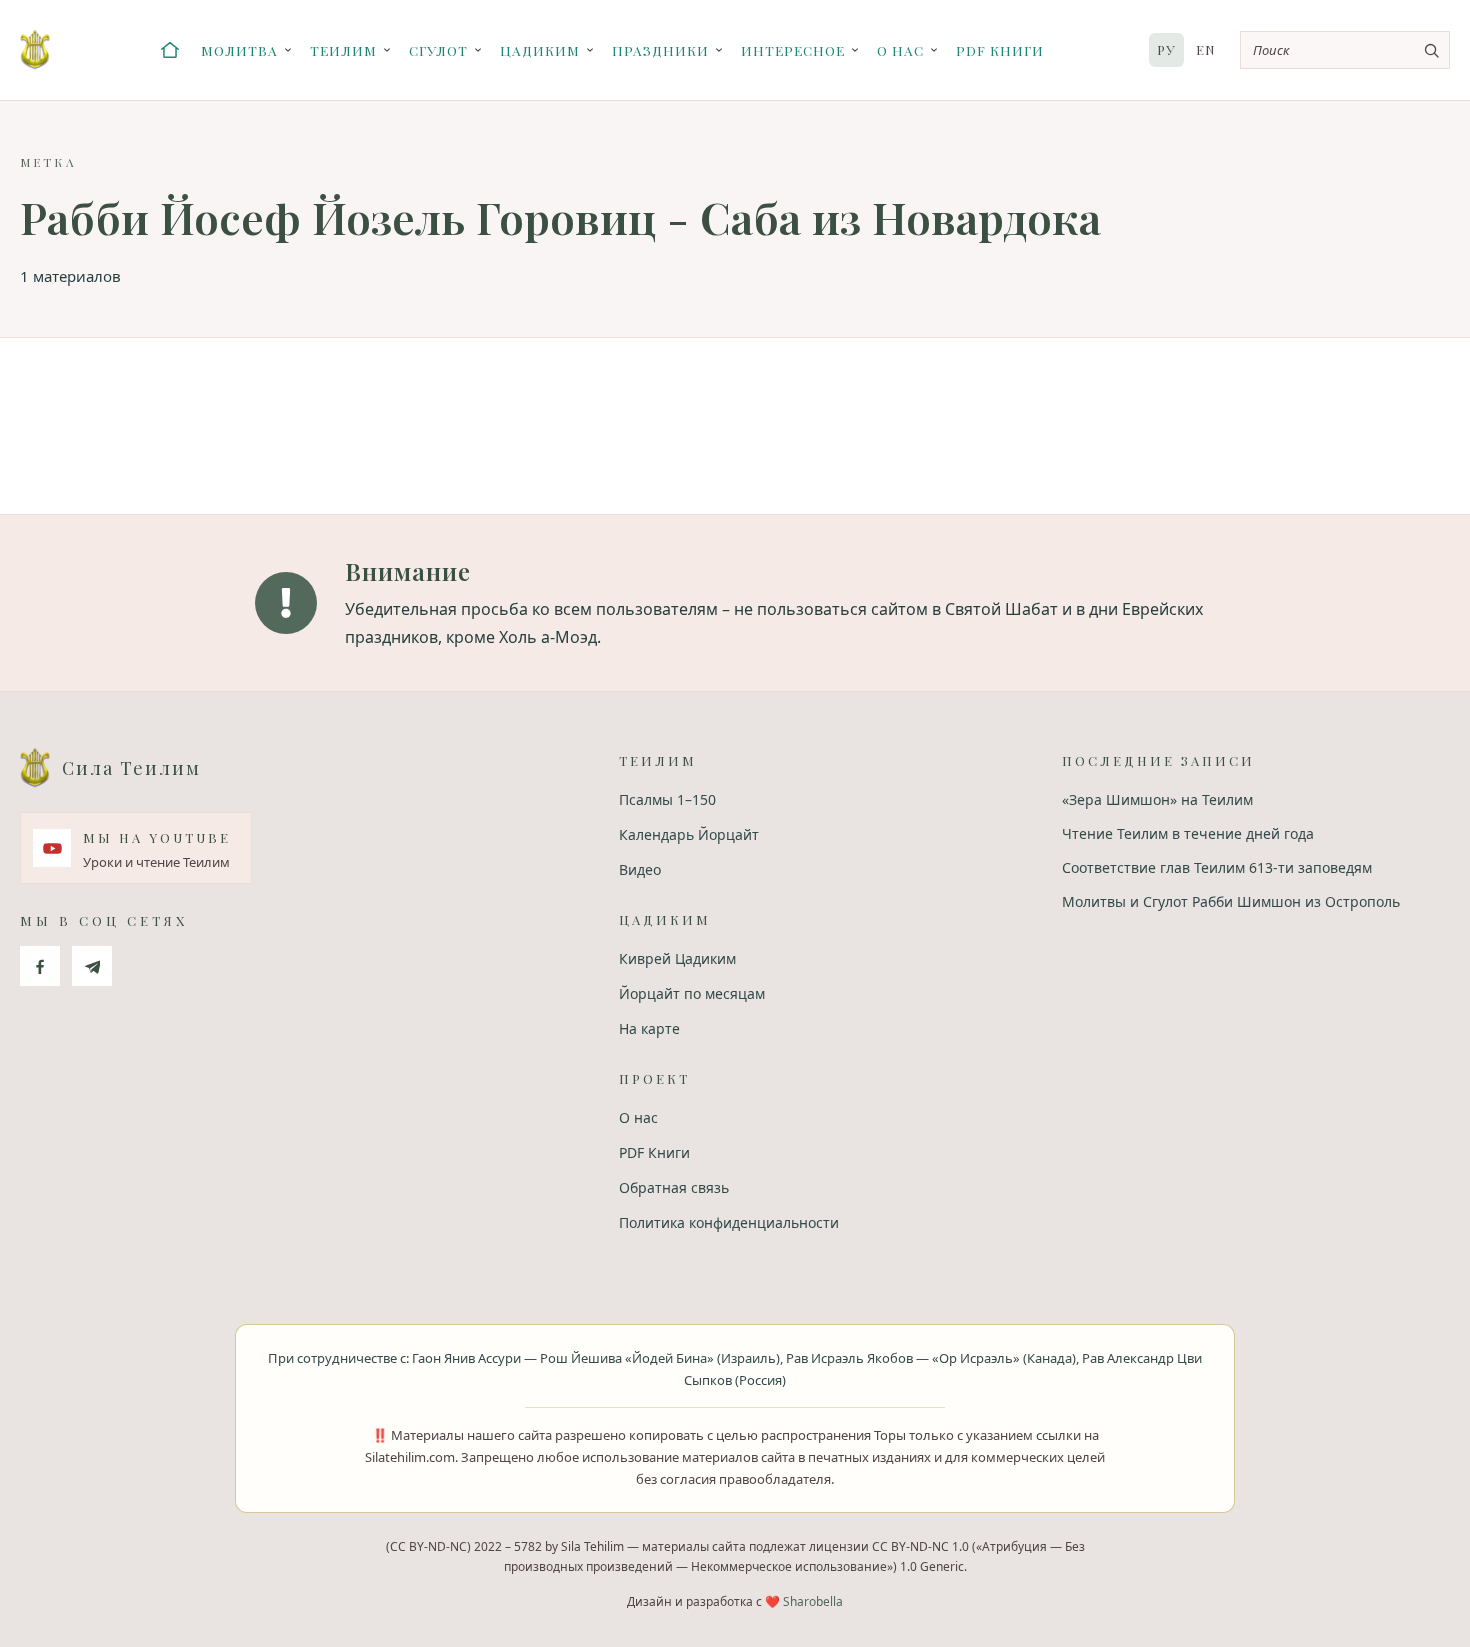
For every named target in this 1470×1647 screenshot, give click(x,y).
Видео (640, 869)
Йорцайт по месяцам (692, 993)
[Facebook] (40, 966)
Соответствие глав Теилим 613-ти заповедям (1217, 867)
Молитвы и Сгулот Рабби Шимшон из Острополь (1231, 901)
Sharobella (813, 1601)
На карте (649, 1028)
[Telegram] (92, 966)
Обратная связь (674, 1187)
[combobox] (1345, 50)
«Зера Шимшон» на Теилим (1157, 799)
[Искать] (1431, 50)
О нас (900, 50)
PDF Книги (1000, 50)
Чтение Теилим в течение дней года (1188, 833)
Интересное (793, 50)
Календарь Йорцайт (689, 834)
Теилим (343, 50)
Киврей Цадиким (677, 958)
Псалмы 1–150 (667, 799)
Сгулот (438, 50)
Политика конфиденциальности (729, 1222)
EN (1206, 49)
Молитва (239, 50)
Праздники (660, 50)
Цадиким (540, 50)
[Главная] (170, 50)
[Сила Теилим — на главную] (35, 50)
